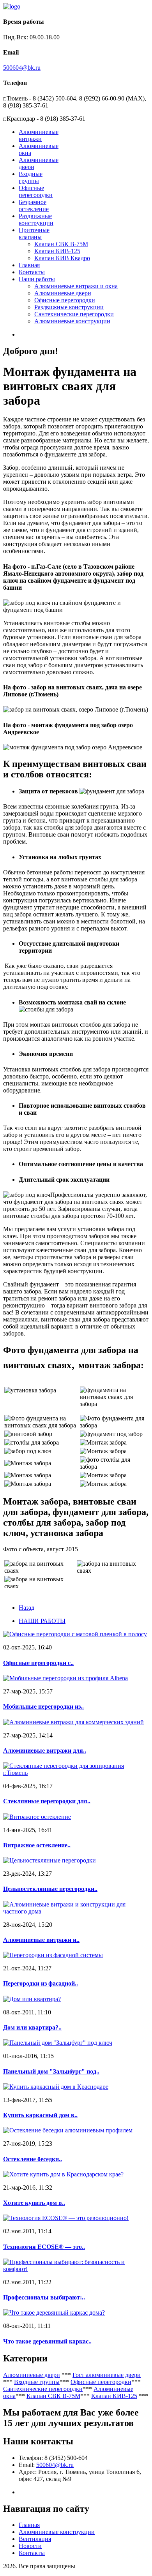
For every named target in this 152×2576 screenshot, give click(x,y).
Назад (27, 1608)
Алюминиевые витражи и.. (41, 1940)
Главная (29, 265)
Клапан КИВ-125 (57, 251)
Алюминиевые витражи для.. (45, 1751)
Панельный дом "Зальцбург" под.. (51, 2071)
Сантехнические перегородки (74, 314)
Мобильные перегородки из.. (43, 1706)
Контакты (32, 272)
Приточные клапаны (34, 233)
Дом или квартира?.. (32, 2027)
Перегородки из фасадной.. (41, 1983)
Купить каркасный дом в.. (40, 2115)
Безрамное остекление (34, 205)
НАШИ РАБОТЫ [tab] (42, 1621)
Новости (30, 2546)
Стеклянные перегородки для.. (47, 1801)
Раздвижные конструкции (36, 219)
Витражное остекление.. (37, 1845)
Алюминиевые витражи (39, 135)
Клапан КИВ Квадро (62, 258)
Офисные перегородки (36, 191)
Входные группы (31, 177)
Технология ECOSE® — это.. (44, 2247)
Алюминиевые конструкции (72, 321)
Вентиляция (35, 2539)
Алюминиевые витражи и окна (76, 286)
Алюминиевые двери (63, 293)
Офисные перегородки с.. (38, 1663)
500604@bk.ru (22, 68)
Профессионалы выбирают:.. (44, 2297)
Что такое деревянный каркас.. (47, 2341)
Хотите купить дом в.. (34, 2203)
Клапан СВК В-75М (61, 244)
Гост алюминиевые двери (107, 2375)
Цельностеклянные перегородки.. (50, 1889)
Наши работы (37, 279)
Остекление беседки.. (33, 2159)
